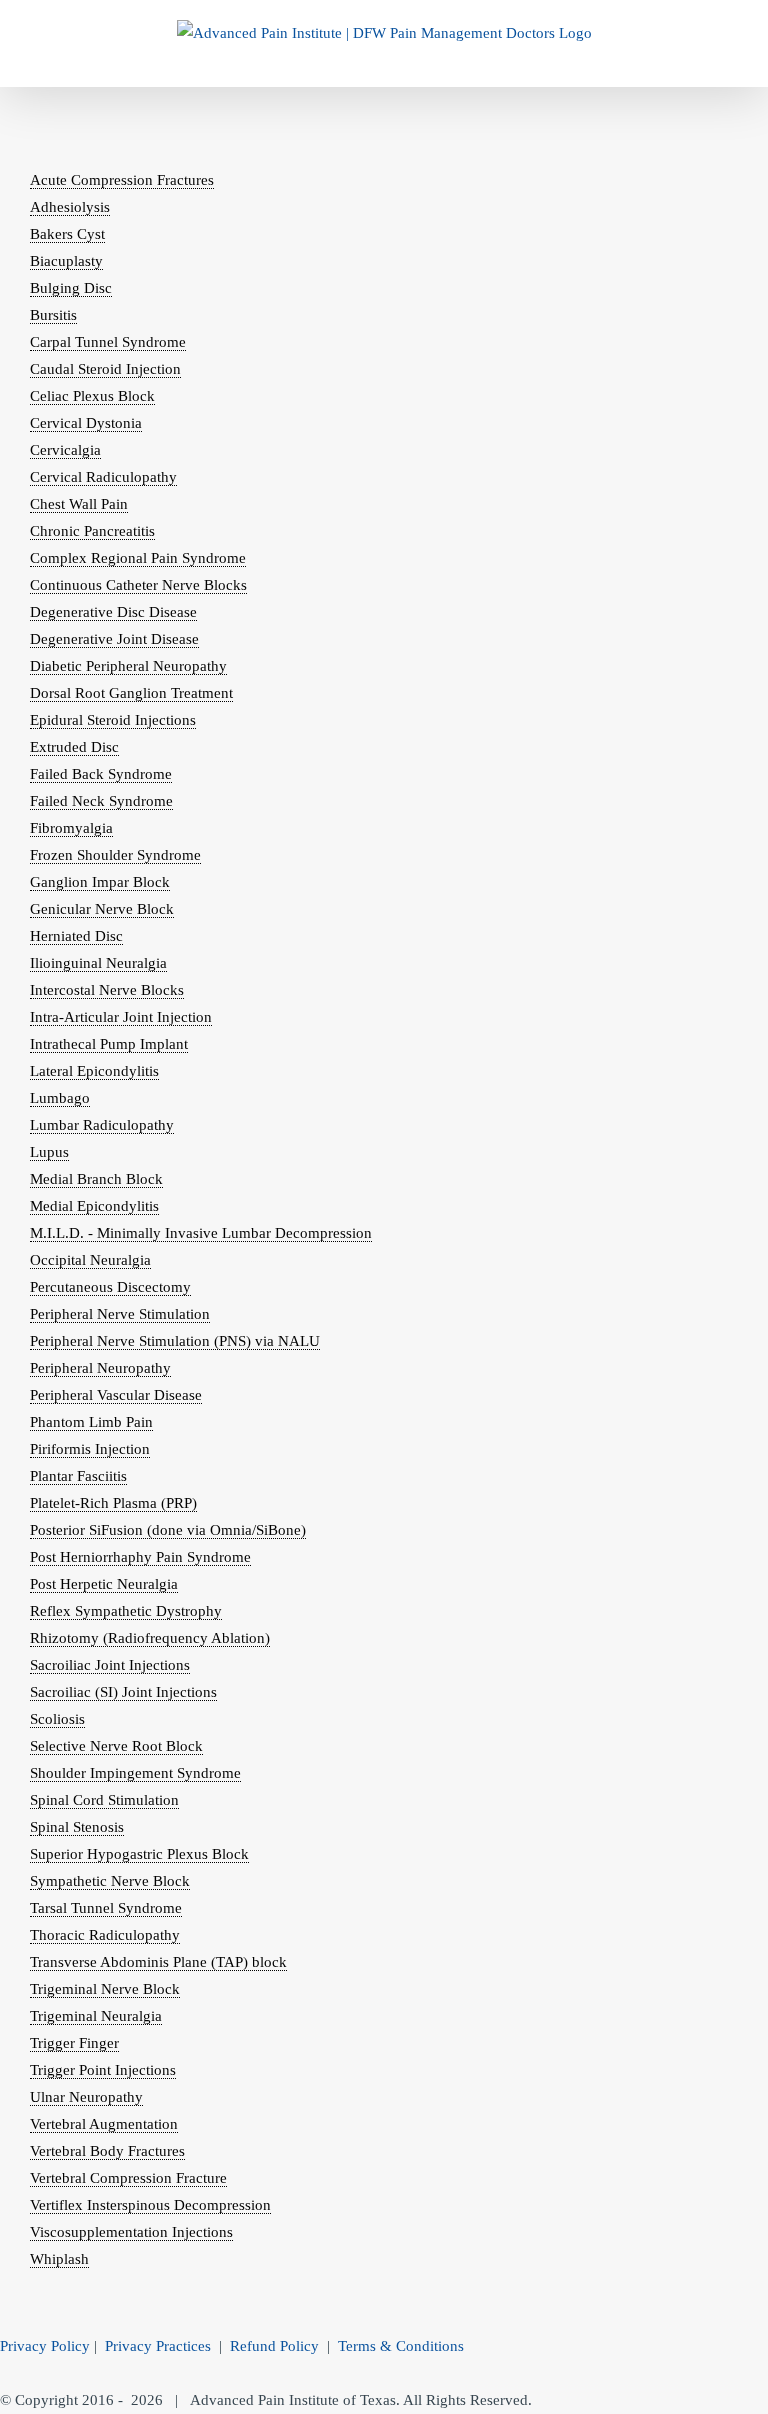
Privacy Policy (45, 2346)
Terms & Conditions (401, 2346)
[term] (122, 180)
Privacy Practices (158, 2346)
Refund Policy (274, 2346)
